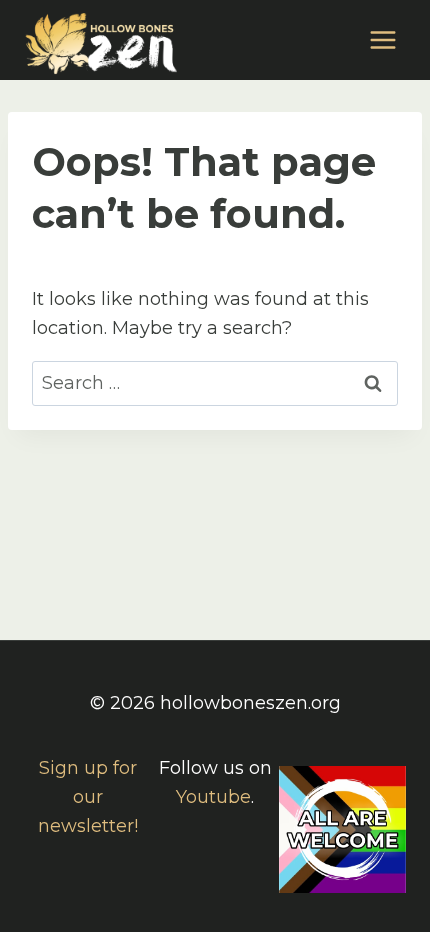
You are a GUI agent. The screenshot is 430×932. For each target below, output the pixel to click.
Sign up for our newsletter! (88, 797)
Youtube (213, 797)
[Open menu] (382, 39)
